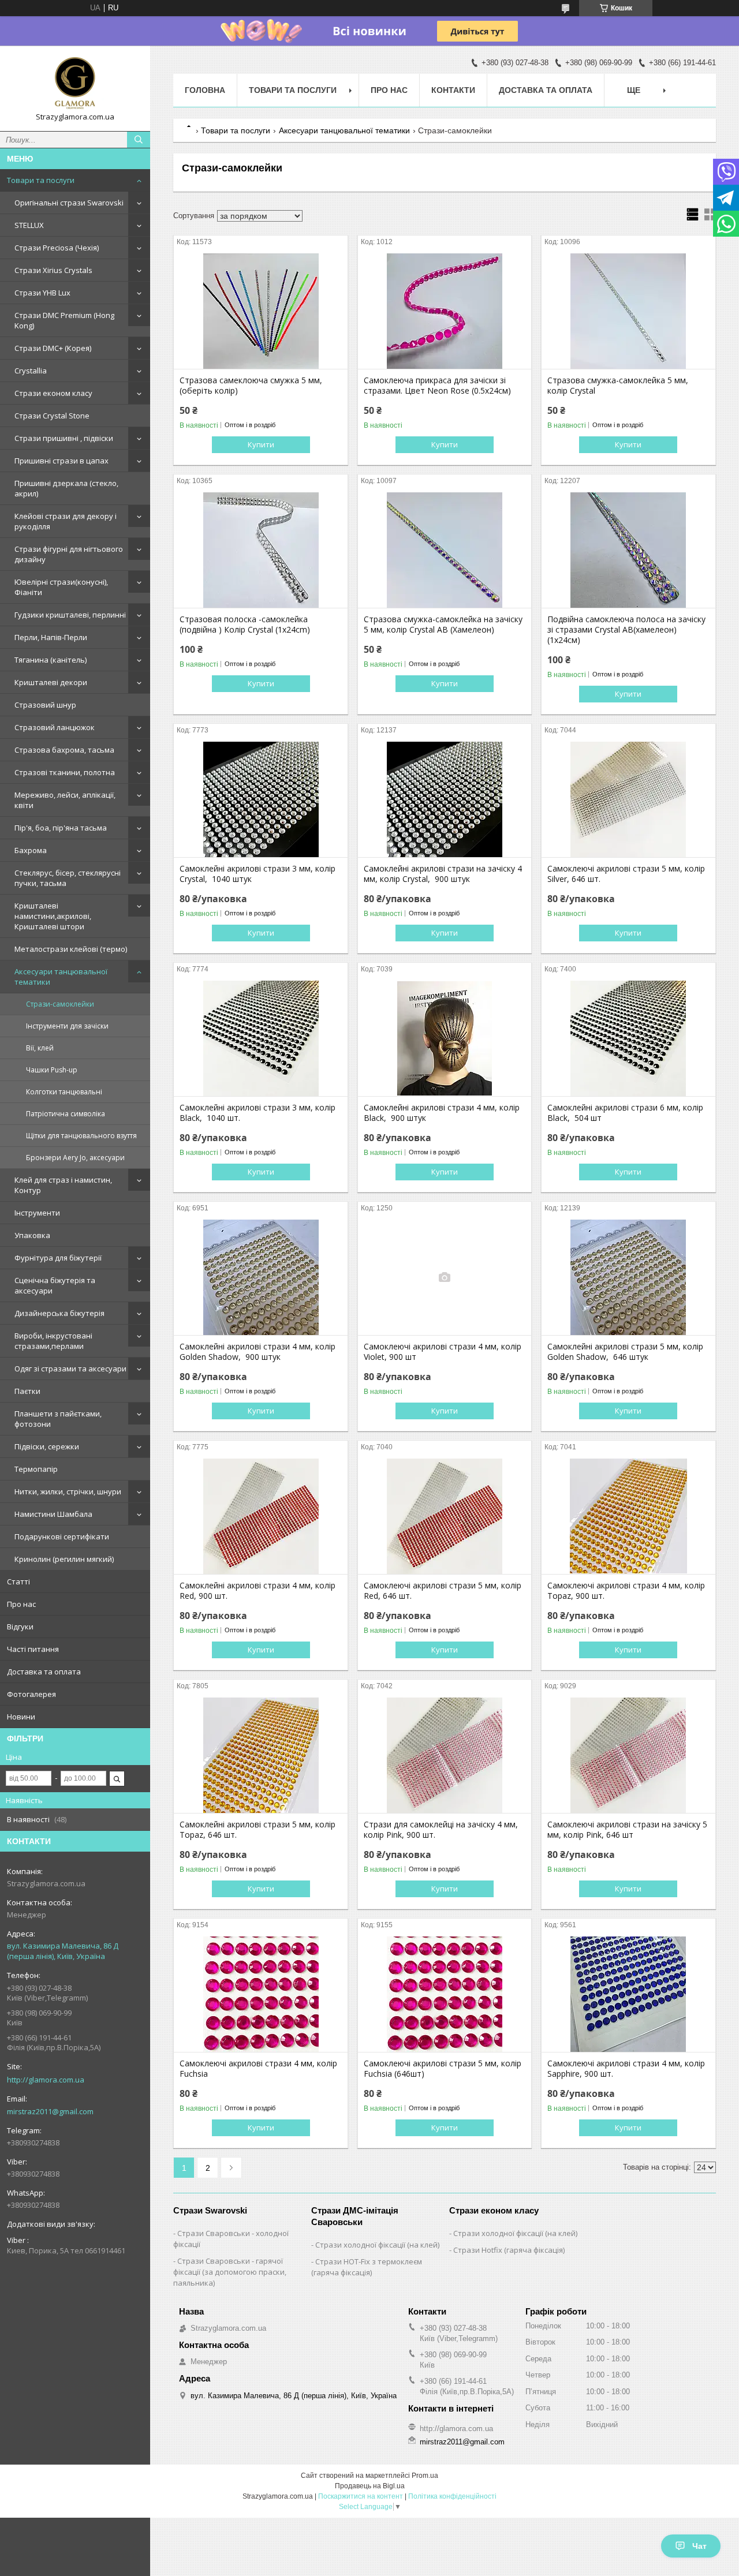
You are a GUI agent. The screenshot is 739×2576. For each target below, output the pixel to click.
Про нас (21, 1604)
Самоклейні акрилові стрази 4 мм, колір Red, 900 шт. (257, 1591)
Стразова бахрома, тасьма (64, 750)
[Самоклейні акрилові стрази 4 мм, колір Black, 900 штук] (445, 1038)
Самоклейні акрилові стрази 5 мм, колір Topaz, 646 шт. (257, 1830)
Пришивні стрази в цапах (61, 461)
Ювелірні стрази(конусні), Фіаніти (61, 587)
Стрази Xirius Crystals (53, 270)
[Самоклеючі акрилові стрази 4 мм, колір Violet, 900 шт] (445, 1277)
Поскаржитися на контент (361, 2496)
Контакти (453, 90)
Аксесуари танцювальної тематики (61, 977)
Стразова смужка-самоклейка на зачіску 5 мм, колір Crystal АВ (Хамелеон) (443, 625)
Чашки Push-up (52, 1070)
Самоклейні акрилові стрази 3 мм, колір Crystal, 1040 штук (257, 874)
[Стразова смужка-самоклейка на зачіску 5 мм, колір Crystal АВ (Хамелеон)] (445, 550)
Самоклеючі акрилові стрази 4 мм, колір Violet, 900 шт (443, 1352)
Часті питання (33, 1649)
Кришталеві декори (51, 682)
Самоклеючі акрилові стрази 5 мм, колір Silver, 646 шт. (626, 874)
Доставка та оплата (44, 1672)
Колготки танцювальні (64, 1092)
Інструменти (37, 1213)
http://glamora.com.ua (46, 2080)
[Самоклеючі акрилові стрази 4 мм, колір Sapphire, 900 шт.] (628, 1994)
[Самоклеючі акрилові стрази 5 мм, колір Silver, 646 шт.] (628, 799)
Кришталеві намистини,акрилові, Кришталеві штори (53, 916)
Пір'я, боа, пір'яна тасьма (61, 828)
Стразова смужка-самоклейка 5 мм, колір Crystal (618, 386)
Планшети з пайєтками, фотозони (58, 1419)
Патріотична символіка (66, 1114)
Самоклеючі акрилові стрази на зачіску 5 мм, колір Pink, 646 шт (627, 1830)
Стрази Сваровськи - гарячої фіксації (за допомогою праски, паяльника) (230, 2272)
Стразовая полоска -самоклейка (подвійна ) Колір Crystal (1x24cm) (245, 625)
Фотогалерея (31, 1694)
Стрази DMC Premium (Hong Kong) (64, 320)
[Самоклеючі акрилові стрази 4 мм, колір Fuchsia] (261, 1994)
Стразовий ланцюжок (55, 727)
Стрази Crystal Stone (52, 416)
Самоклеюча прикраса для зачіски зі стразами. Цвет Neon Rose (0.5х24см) (437, 386)
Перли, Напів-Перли (51, 637)
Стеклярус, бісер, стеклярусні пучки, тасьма (68, 878)
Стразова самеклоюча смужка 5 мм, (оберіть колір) (251, 386)
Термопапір (36, 1469)
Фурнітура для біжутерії (58, 1258)
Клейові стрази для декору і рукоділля (66, 521)
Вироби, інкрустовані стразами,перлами (53, 1341)
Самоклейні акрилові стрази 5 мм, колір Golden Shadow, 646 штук (625, 1352)
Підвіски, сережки (47, 1446)
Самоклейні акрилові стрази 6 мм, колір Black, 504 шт (625, 1113)
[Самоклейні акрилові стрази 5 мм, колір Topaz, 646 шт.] (261, 1755)
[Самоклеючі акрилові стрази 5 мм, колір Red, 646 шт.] (445, 1516)
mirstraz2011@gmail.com (50, 2111)
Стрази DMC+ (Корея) (53, 348)
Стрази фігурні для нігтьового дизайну (69, 554)
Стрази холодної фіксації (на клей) (377, 2245)
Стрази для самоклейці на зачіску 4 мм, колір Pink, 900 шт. (441, 1830)
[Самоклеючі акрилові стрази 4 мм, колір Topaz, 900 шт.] (628, 1516)
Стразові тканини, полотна (65, 772)
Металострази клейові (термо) (71, 949)
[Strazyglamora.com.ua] (75, 83)
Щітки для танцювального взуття (81, 1136)
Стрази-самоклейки (60, 1004)
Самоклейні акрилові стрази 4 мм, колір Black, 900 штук (442, 1113)
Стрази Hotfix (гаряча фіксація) (509, 2250)
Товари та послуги (41, 180)
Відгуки (20, 1627)
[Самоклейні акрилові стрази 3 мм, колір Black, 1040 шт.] (261, 1038)
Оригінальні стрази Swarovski (69, 203)
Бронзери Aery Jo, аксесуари (75, 1158)
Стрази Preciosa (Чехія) (57, 248)
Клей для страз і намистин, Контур (63, 1185)
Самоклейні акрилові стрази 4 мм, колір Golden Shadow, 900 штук (257, 1352)
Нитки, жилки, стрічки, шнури (68, 1491)
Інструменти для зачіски (67, 1026)
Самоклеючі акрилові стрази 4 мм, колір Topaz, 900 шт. (626, 1591)
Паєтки (27, 1391)
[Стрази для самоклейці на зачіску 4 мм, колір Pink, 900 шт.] (445, 1755)
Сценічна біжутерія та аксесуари (55, 1285)
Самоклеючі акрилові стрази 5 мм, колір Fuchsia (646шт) (443, 2069)
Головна (205, 90)
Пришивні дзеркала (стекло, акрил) (66, 488)
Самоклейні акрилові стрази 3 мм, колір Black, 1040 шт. (257, 1113)
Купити (261, 444)
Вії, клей (40, 1048)
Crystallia (31, 371)
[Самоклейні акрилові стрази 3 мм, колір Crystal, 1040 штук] (261, 799)
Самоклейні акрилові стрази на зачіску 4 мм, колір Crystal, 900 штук (443, 874)
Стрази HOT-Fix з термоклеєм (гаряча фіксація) (367, 2267)
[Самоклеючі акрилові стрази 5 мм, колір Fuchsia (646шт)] (445, 1994)
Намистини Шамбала (53, 1514)
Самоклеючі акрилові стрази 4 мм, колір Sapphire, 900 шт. (626, 2069)
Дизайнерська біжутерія (59, 1313)
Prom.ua (425, 2476)
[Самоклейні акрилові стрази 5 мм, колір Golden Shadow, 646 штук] (628, 1277)
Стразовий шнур (45, 705)
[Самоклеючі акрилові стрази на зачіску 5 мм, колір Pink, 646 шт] (628, 1755)
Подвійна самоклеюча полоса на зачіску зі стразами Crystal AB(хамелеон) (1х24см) (626, 630)
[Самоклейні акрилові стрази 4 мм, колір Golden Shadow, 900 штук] (261, 1277)
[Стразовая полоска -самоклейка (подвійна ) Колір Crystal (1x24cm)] (261, 550)
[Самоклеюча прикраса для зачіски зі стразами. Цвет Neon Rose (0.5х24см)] (445, 311)
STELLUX (29, 225)
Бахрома (31, 850)
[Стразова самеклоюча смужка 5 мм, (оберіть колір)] (261, 311)
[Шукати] (139, 140)
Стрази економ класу (53, 393)
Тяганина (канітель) (51, 660)
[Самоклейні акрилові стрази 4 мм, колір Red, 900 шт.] (261, 1516)
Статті (18, 1582)
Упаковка (32, 1235)
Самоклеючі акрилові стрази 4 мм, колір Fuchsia (258, 2069)
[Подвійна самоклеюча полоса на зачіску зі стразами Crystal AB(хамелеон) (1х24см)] (628, 550)
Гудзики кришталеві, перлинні (70, 615)
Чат (699, 2546)
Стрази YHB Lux (42, 293)
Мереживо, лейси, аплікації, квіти (65, 800)
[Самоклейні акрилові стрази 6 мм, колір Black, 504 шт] (628, 1038)
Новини (21, 1717)
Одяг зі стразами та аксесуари (70, 1369)
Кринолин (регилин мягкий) (64, 1559)
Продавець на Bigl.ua (370, 2486)
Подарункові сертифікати (62, 1536)
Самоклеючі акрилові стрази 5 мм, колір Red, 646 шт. (443, 1591)
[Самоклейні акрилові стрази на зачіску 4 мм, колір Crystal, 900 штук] (445, 799)
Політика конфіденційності (452, 2496)
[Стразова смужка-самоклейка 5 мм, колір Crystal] (628, 311)
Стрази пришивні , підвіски (64, 438)
